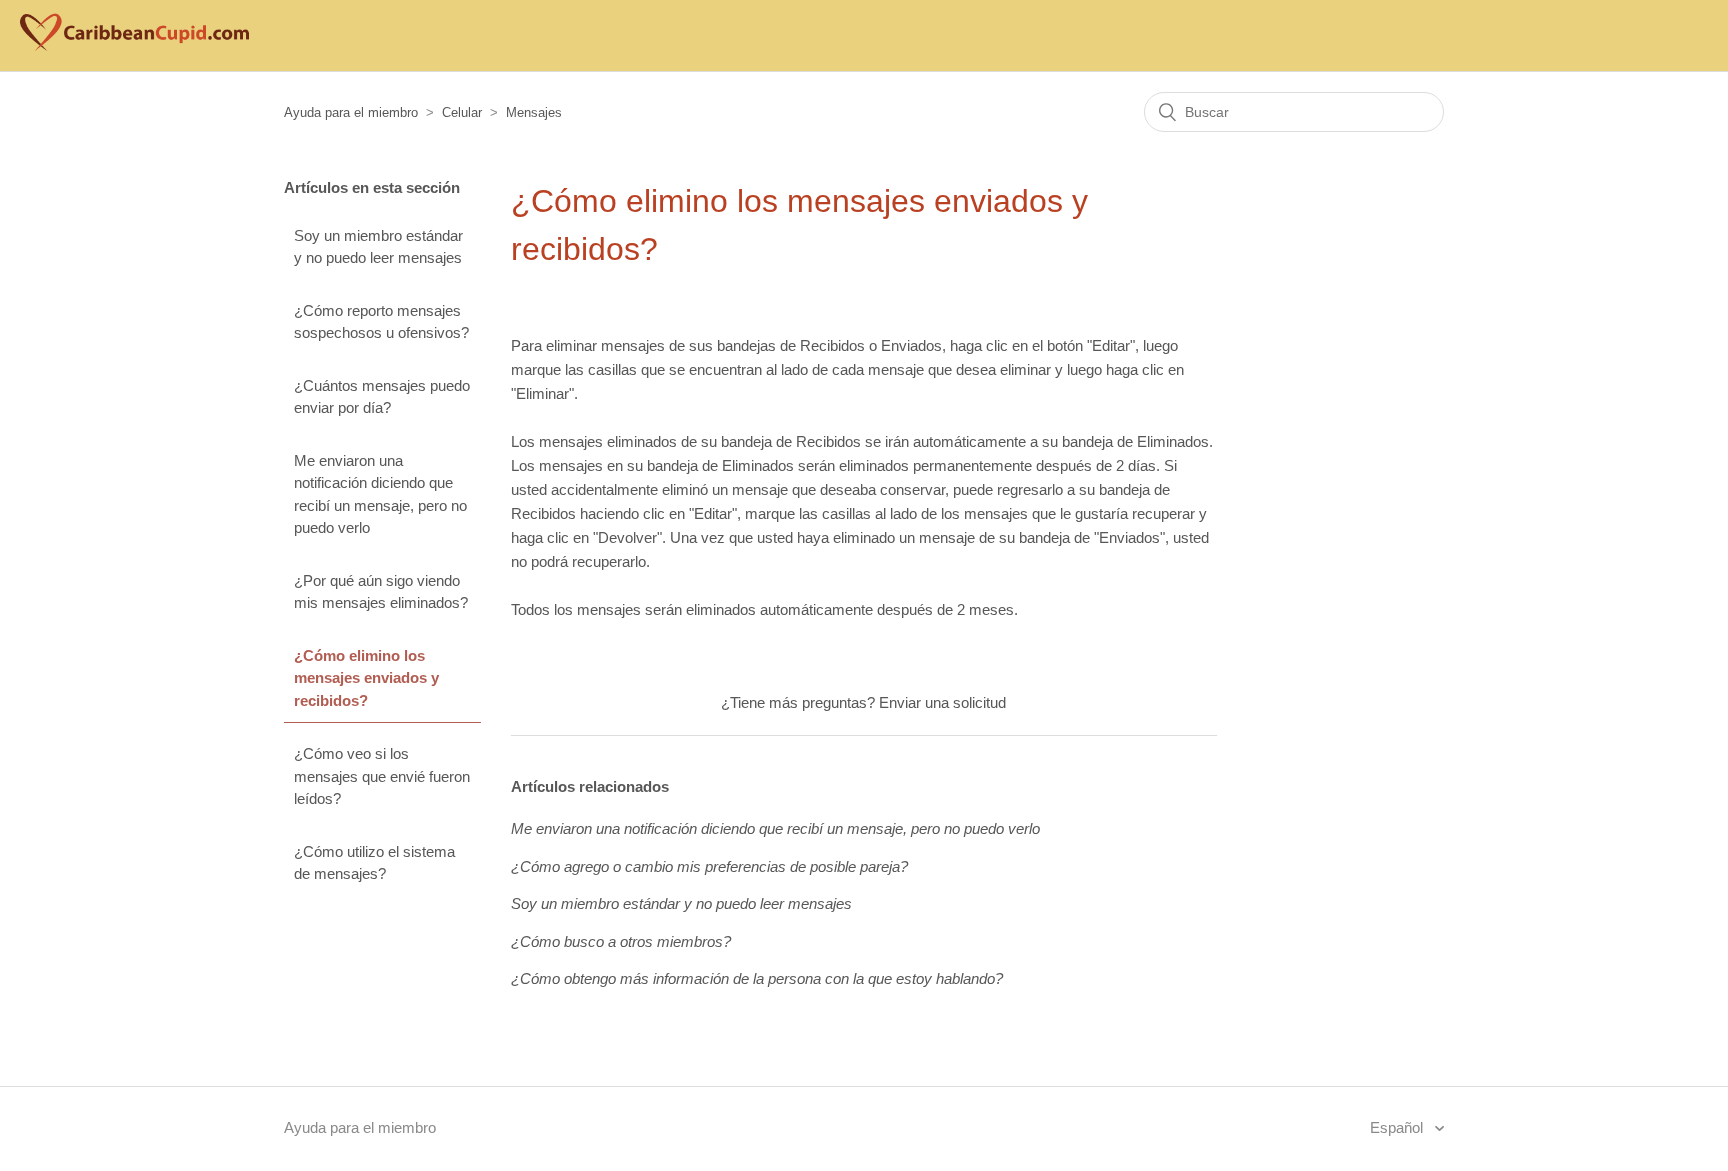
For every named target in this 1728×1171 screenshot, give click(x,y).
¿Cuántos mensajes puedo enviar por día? (382, 397)
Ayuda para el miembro (351, 112)
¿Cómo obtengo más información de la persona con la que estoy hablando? (757, 978)
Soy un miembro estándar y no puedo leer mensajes (378, 247)
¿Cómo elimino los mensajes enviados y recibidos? (366, 678)
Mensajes (534, 112)
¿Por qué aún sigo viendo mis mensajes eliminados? (381, 592)
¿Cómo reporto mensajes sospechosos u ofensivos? (381, 322)
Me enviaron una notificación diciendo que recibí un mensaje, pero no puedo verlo (380, 494)
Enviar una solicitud (942, 702)
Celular (462, 112)
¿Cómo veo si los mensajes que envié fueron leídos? (382, 776)
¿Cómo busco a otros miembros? (621, 941)
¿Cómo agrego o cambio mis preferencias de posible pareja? (709, 866)
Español (1398, 1127)
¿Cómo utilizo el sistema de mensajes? (374, 863)
